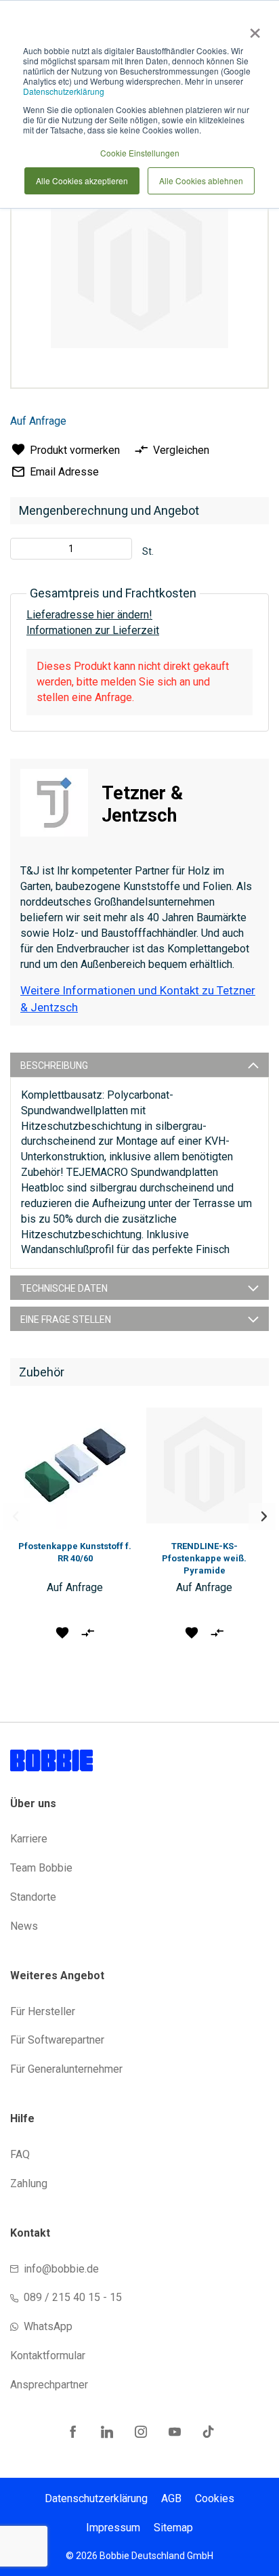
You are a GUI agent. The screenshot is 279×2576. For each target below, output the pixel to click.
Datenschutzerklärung (64, 91)
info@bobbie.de (61, 2269)
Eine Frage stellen (66, 1319)
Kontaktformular (48, 2356)
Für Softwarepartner (57, 2040)
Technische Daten (64, 1288)
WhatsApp (48, 2326)
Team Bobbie (41, 1868)
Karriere (29, 1839)
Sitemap (173, 2528)
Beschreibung (54, 1065)
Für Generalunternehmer (66, 2069)
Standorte (33, 1897)
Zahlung (29, 2183)
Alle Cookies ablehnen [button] (201, 181)
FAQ (20, 2154)
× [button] (252, 28)
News (24, 1926)
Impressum (113, 2528)
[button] (62, 1632)
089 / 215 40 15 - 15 (73, 2297)
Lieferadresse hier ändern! (89, 615)
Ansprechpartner (49, 2385)
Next (262, 1517)
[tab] (139, 1065)
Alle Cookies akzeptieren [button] (82, 181)
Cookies (215, 2498)
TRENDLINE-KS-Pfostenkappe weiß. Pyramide (204, 1558)
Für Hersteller (43, 2011)
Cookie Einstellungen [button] (140, 153)
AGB (171, 2498)
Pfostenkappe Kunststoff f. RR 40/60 (75, 1552)
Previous (17, 1517)
